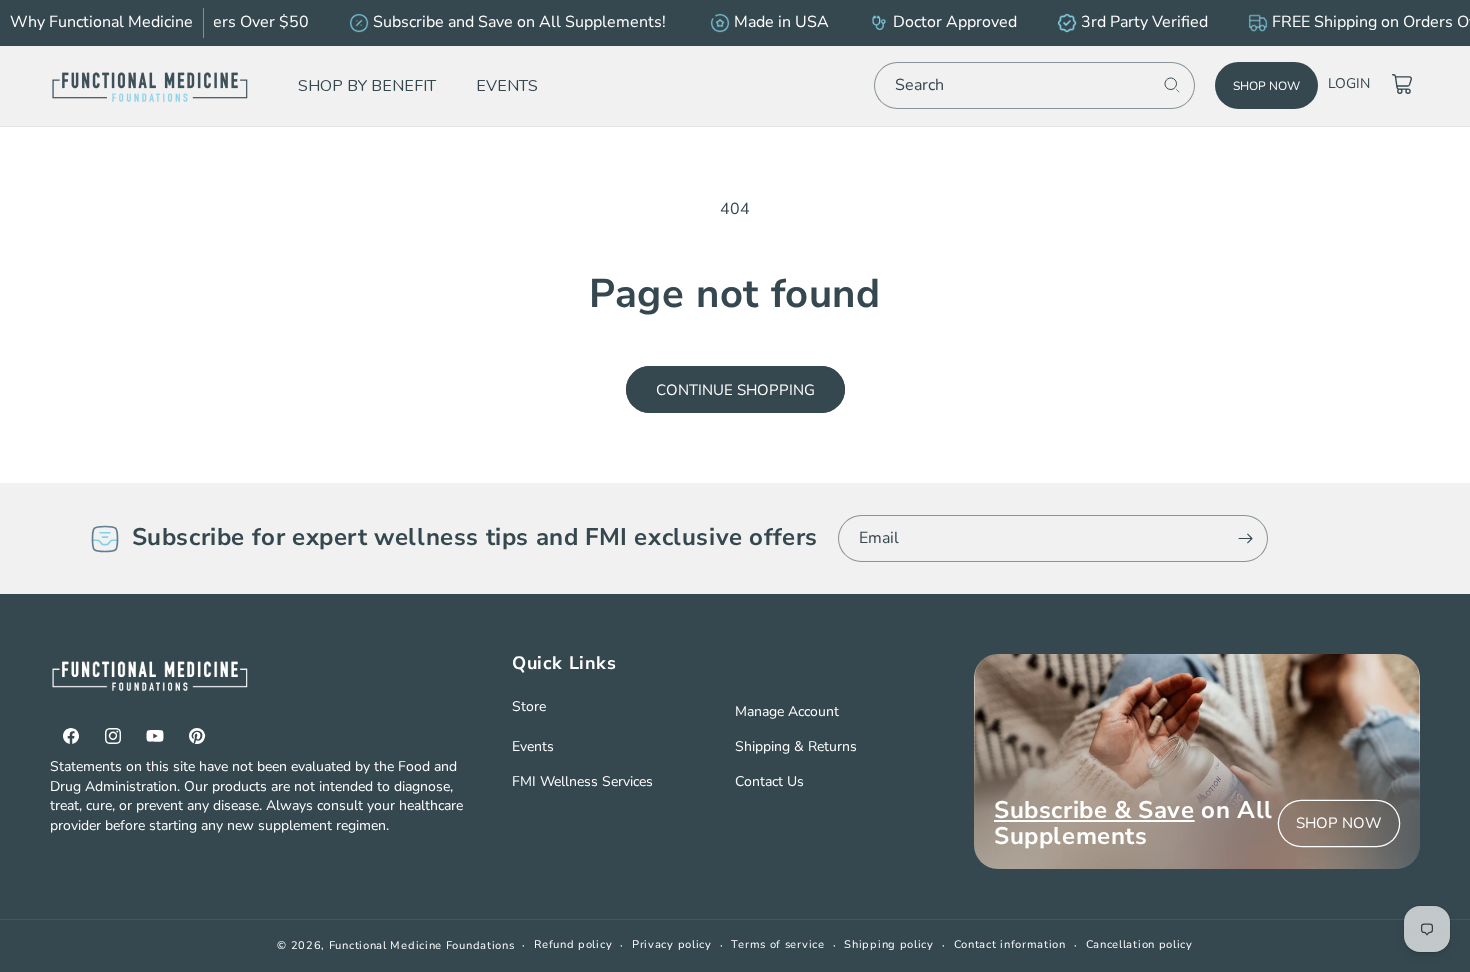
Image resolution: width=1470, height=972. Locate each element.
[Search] (1172, 85)
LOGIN (1349, 83)
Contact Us (769, 781)
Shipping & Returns (796, 746)
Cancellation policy (1139, 944)
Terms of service (777, 944)
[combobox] (1034, 85)
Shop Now (1266, 86)
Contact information (1010, 944)
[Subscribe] (1245, 538)
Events (533, 746)
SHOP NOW (1339, 823)
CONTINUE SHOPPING (735, 390)
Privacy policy (672, 944)
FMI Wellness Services (582, 781)
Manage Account (787, 711)
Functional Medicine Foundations (422, 945)
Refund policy (573, 944)
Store (529, 706)
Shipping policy (889, 944)
